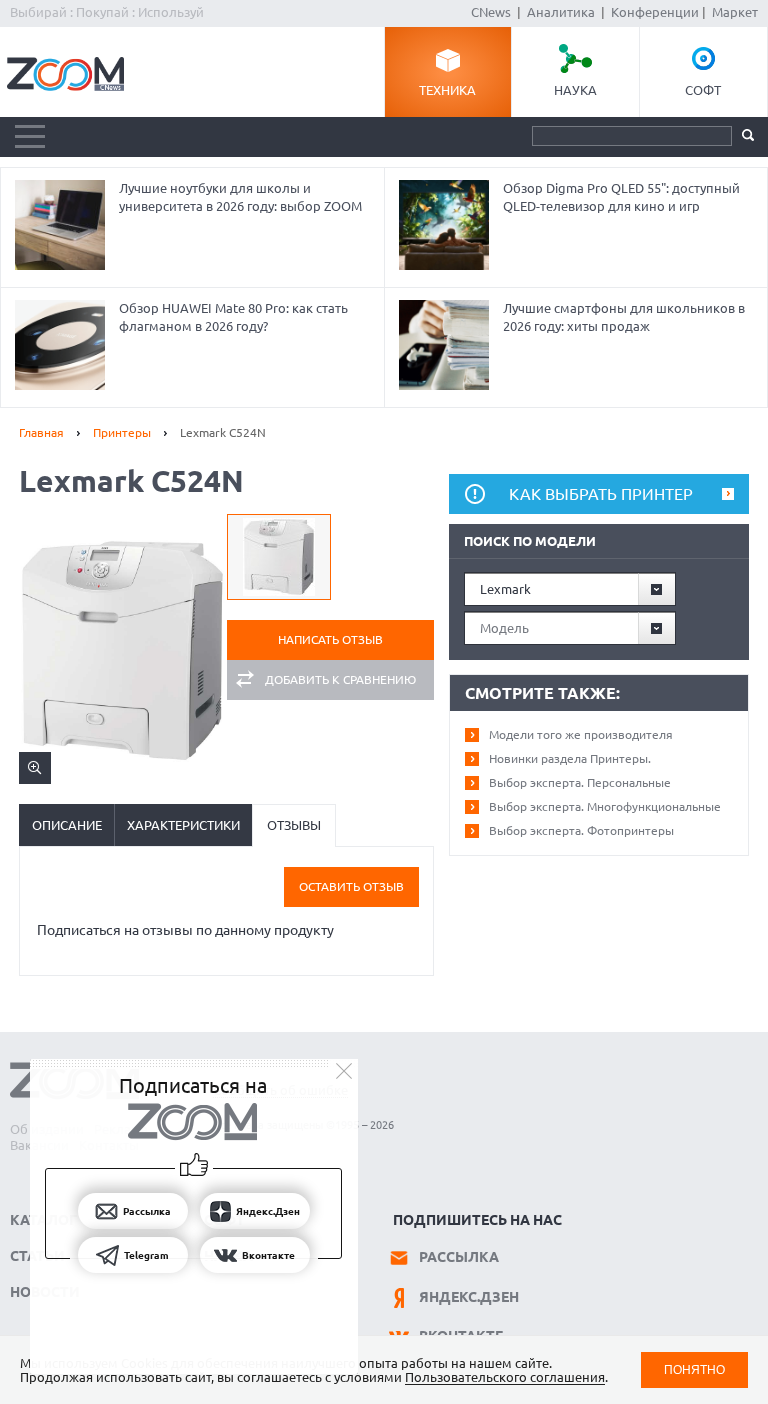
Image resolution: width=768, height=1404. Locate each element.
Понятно (694, 1369)
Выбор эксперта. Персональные (580, 782)
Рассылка (459, 1257)
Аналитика (561, 12)
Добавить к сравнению (340, 679)
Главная (41, 432)
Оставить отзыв (351, 886)
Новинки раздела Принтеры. (570, 758)
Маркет (735, 12)
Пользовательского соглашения (505, 1377)
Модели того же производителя (581, 734)
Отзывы (294, 825)
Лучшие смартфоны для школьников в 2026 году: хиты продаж (624, 317)
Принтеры (122, 432)
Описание (67, 825)
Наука (575, 90)
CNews (491, 12)
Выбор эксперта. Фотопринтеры (581, 830)
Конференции (655, 12)
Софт (703, 90)
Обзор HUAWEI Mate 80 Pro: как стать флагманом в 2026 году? (233, 317)
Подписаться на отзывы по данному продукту (185, 930)
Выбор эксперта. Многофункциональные (605, 806)
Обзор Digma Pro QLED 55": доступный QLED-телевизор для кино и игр (621, 197)
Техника (447, 90)
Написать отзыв (330, 639)
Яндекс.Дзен (469, 1297)
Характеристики (183, 825)
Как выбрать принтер (601, 494)
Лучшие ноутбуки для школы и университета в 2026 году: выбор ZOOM (240, 197)
